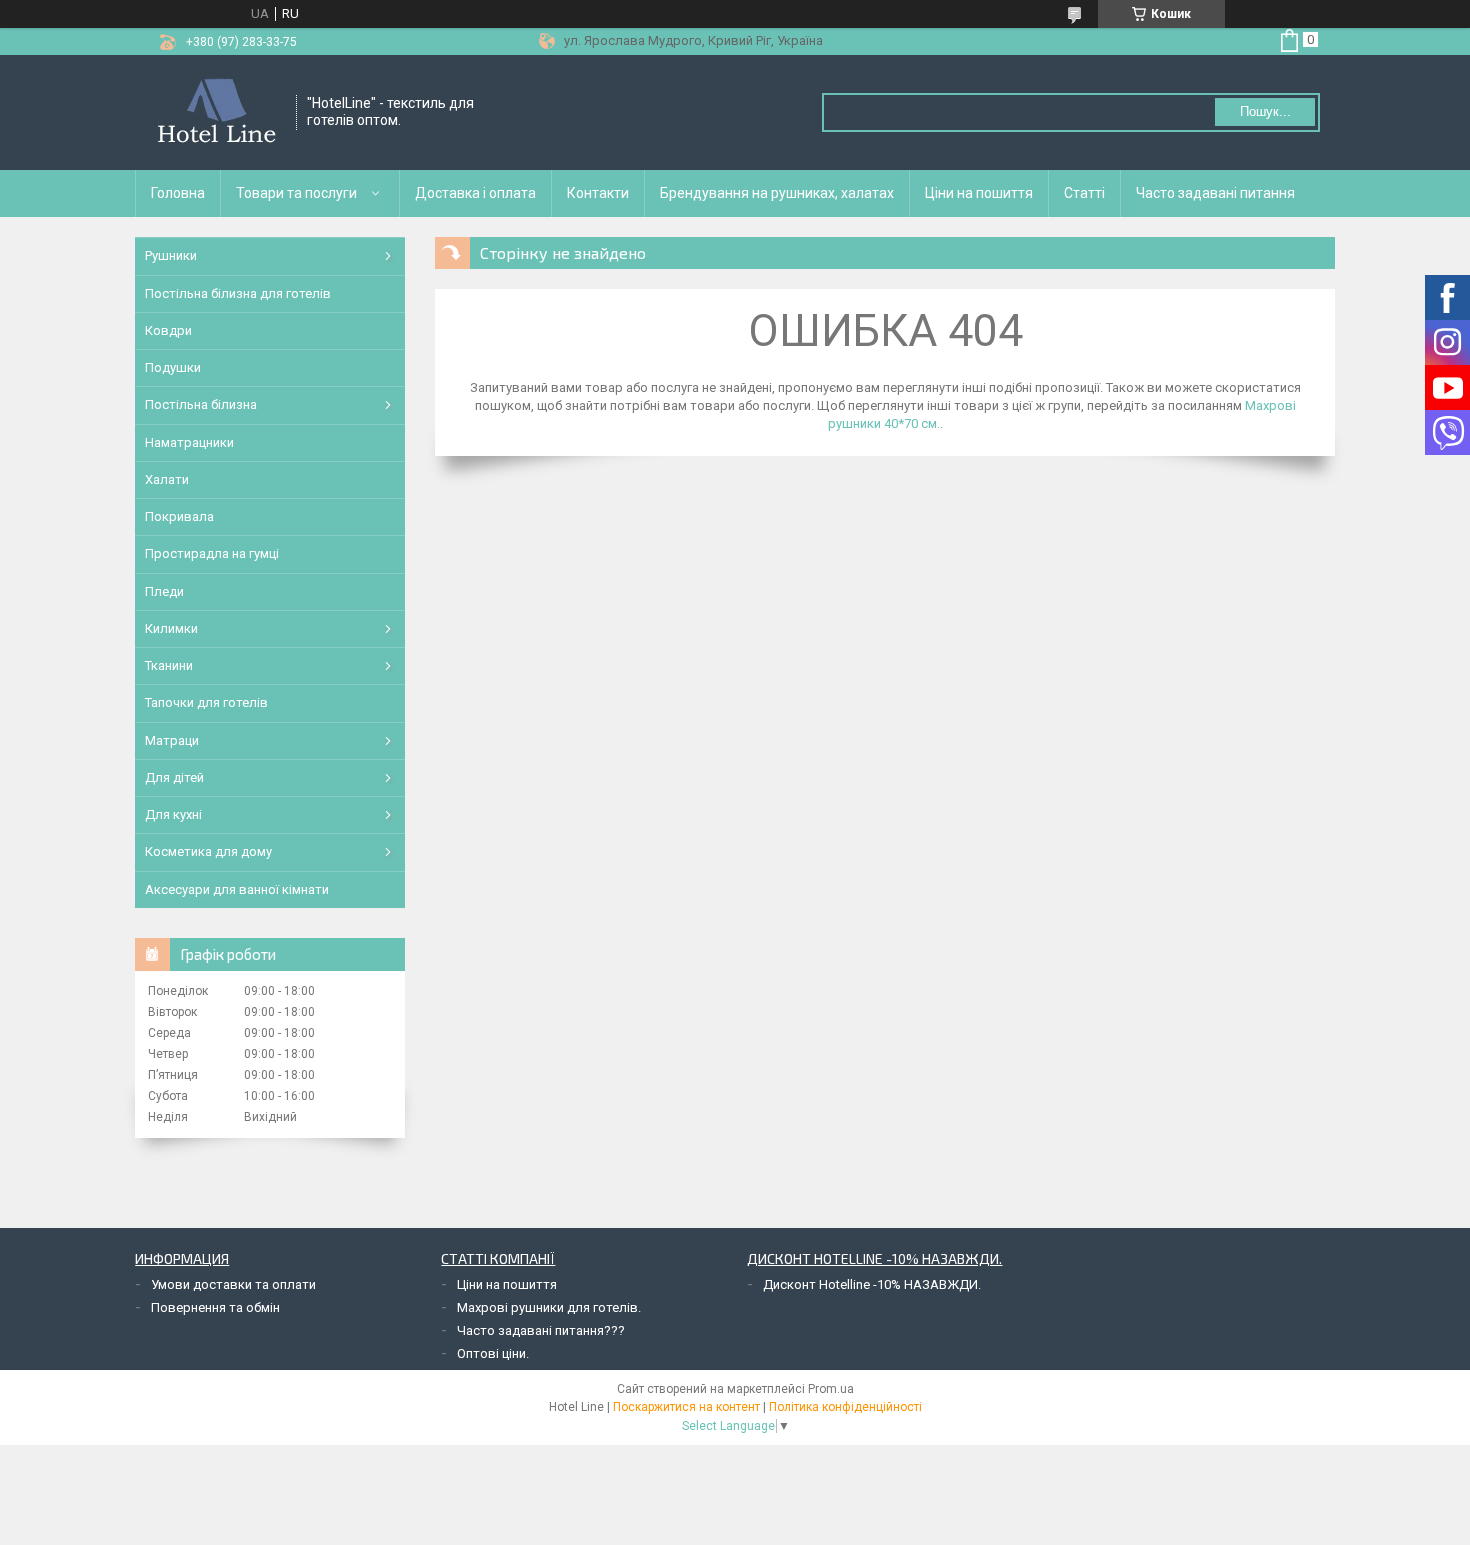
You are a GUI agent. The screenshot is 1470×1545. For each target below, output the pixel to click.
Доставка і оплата (475, 193)
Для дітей (174, 777)
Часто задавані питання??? (541, 1330)
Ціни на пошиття (979, 193)
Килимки (171, 628)
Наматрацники (189, 442)
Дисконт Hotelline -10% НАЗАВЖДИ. (872, 1284)
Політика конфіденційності (845, 1407)
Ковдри (168, 330)
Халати (167, 479)
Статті (1084, 193)
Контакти (598, 193)
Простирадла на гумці (212, 553)
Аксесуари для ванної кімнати (237, 889)
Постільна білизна (201, 404)
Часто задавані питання (1215, 193)
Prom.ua (831, 1389)
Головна (178, 193)
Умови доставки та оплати (233, 1284)
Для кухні (173, 814)
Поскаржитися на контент (686, 1407)
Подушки (173, 367)
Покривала (179, 516)
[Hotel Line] (216, 112)
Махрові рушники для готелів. (549, 1307)
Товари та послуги (296, 193)
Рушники (171, 255)
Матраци (172, 740)
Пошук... (1265, 111)
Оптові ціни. (493, 1353)
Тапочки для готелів (206, 702)
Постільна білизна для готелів (238, 293)
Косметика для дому (208, 851)
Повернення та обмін (215, 1307)
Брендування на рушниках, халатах (777, 193)
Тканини (169, 665)
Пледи (164, 591)
